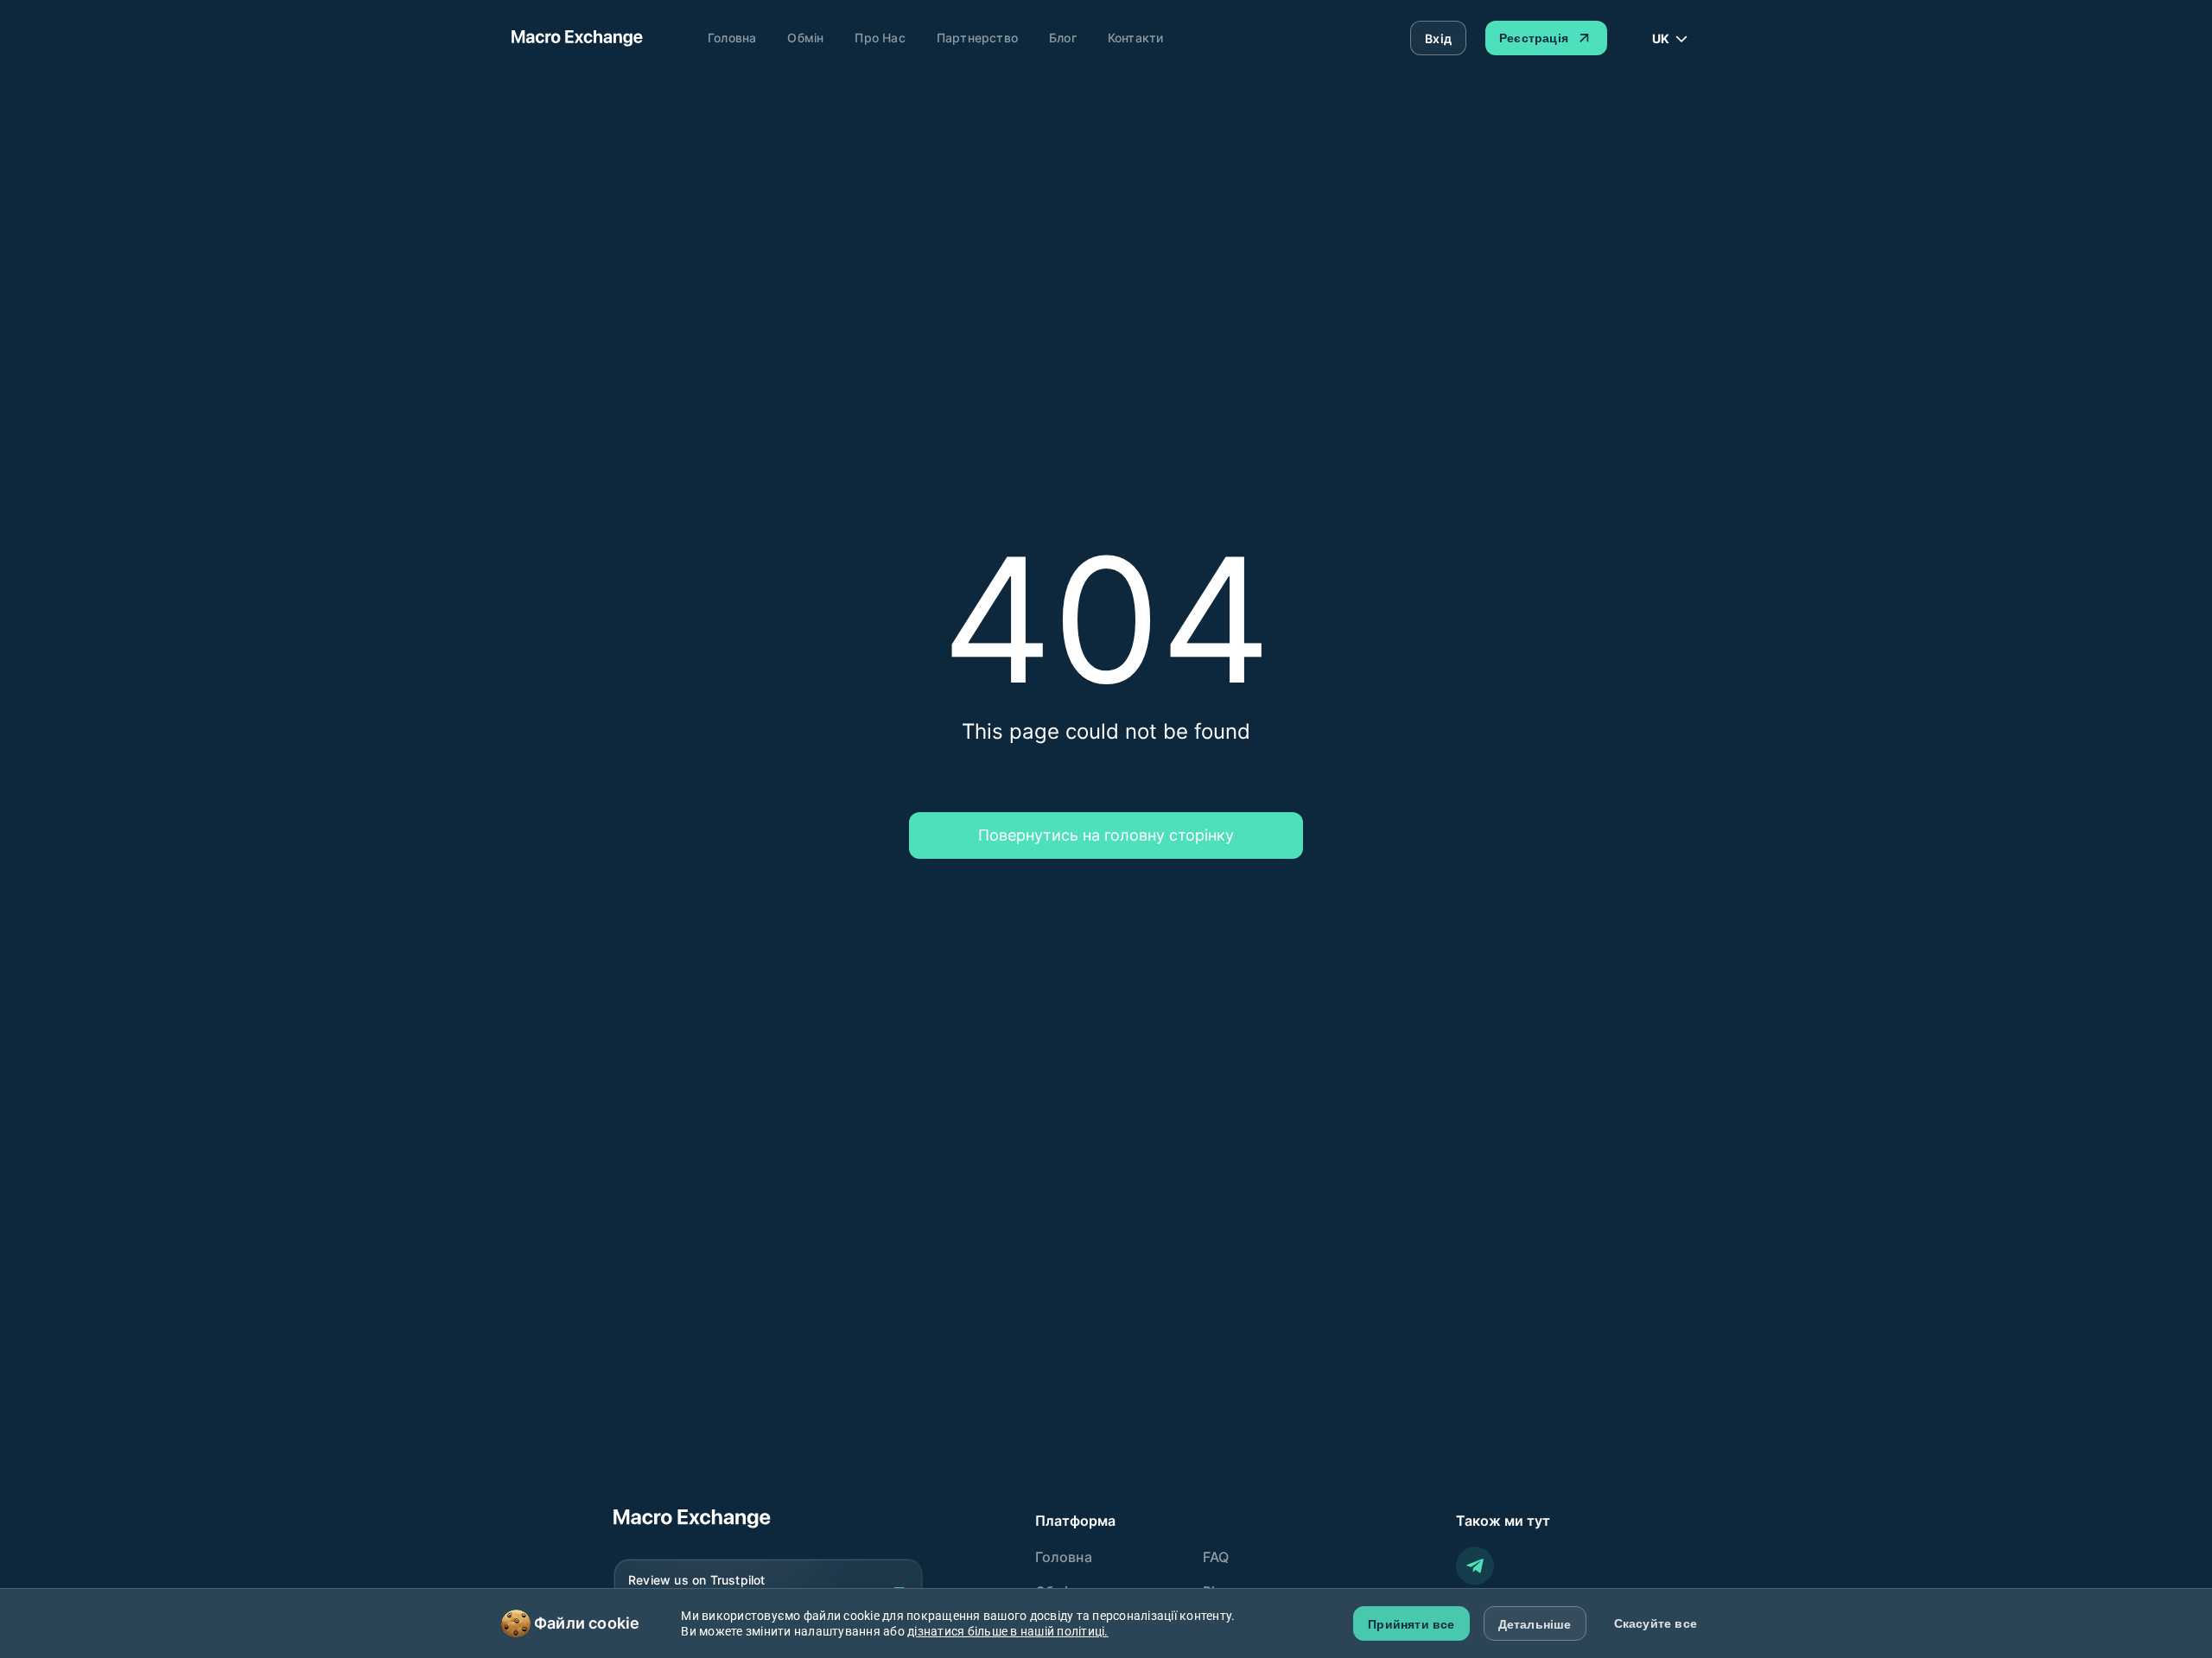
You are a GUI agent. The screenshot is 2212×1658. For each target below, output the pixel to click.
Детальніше (1535, 1624)
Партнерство (977, 38)
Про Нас (880, 38)
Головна (732, 38)
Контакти (1136, 38)
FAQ (1216, 1557)
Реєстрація (1534, 38)
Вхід (1438, 38)
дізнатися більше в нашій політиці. (1008, 1631)
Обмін (805, 38)
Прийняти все (1411, 1624)
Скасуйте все (1656, 1623)
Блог (1063, 38)
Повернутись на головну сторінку (1106, 835)
